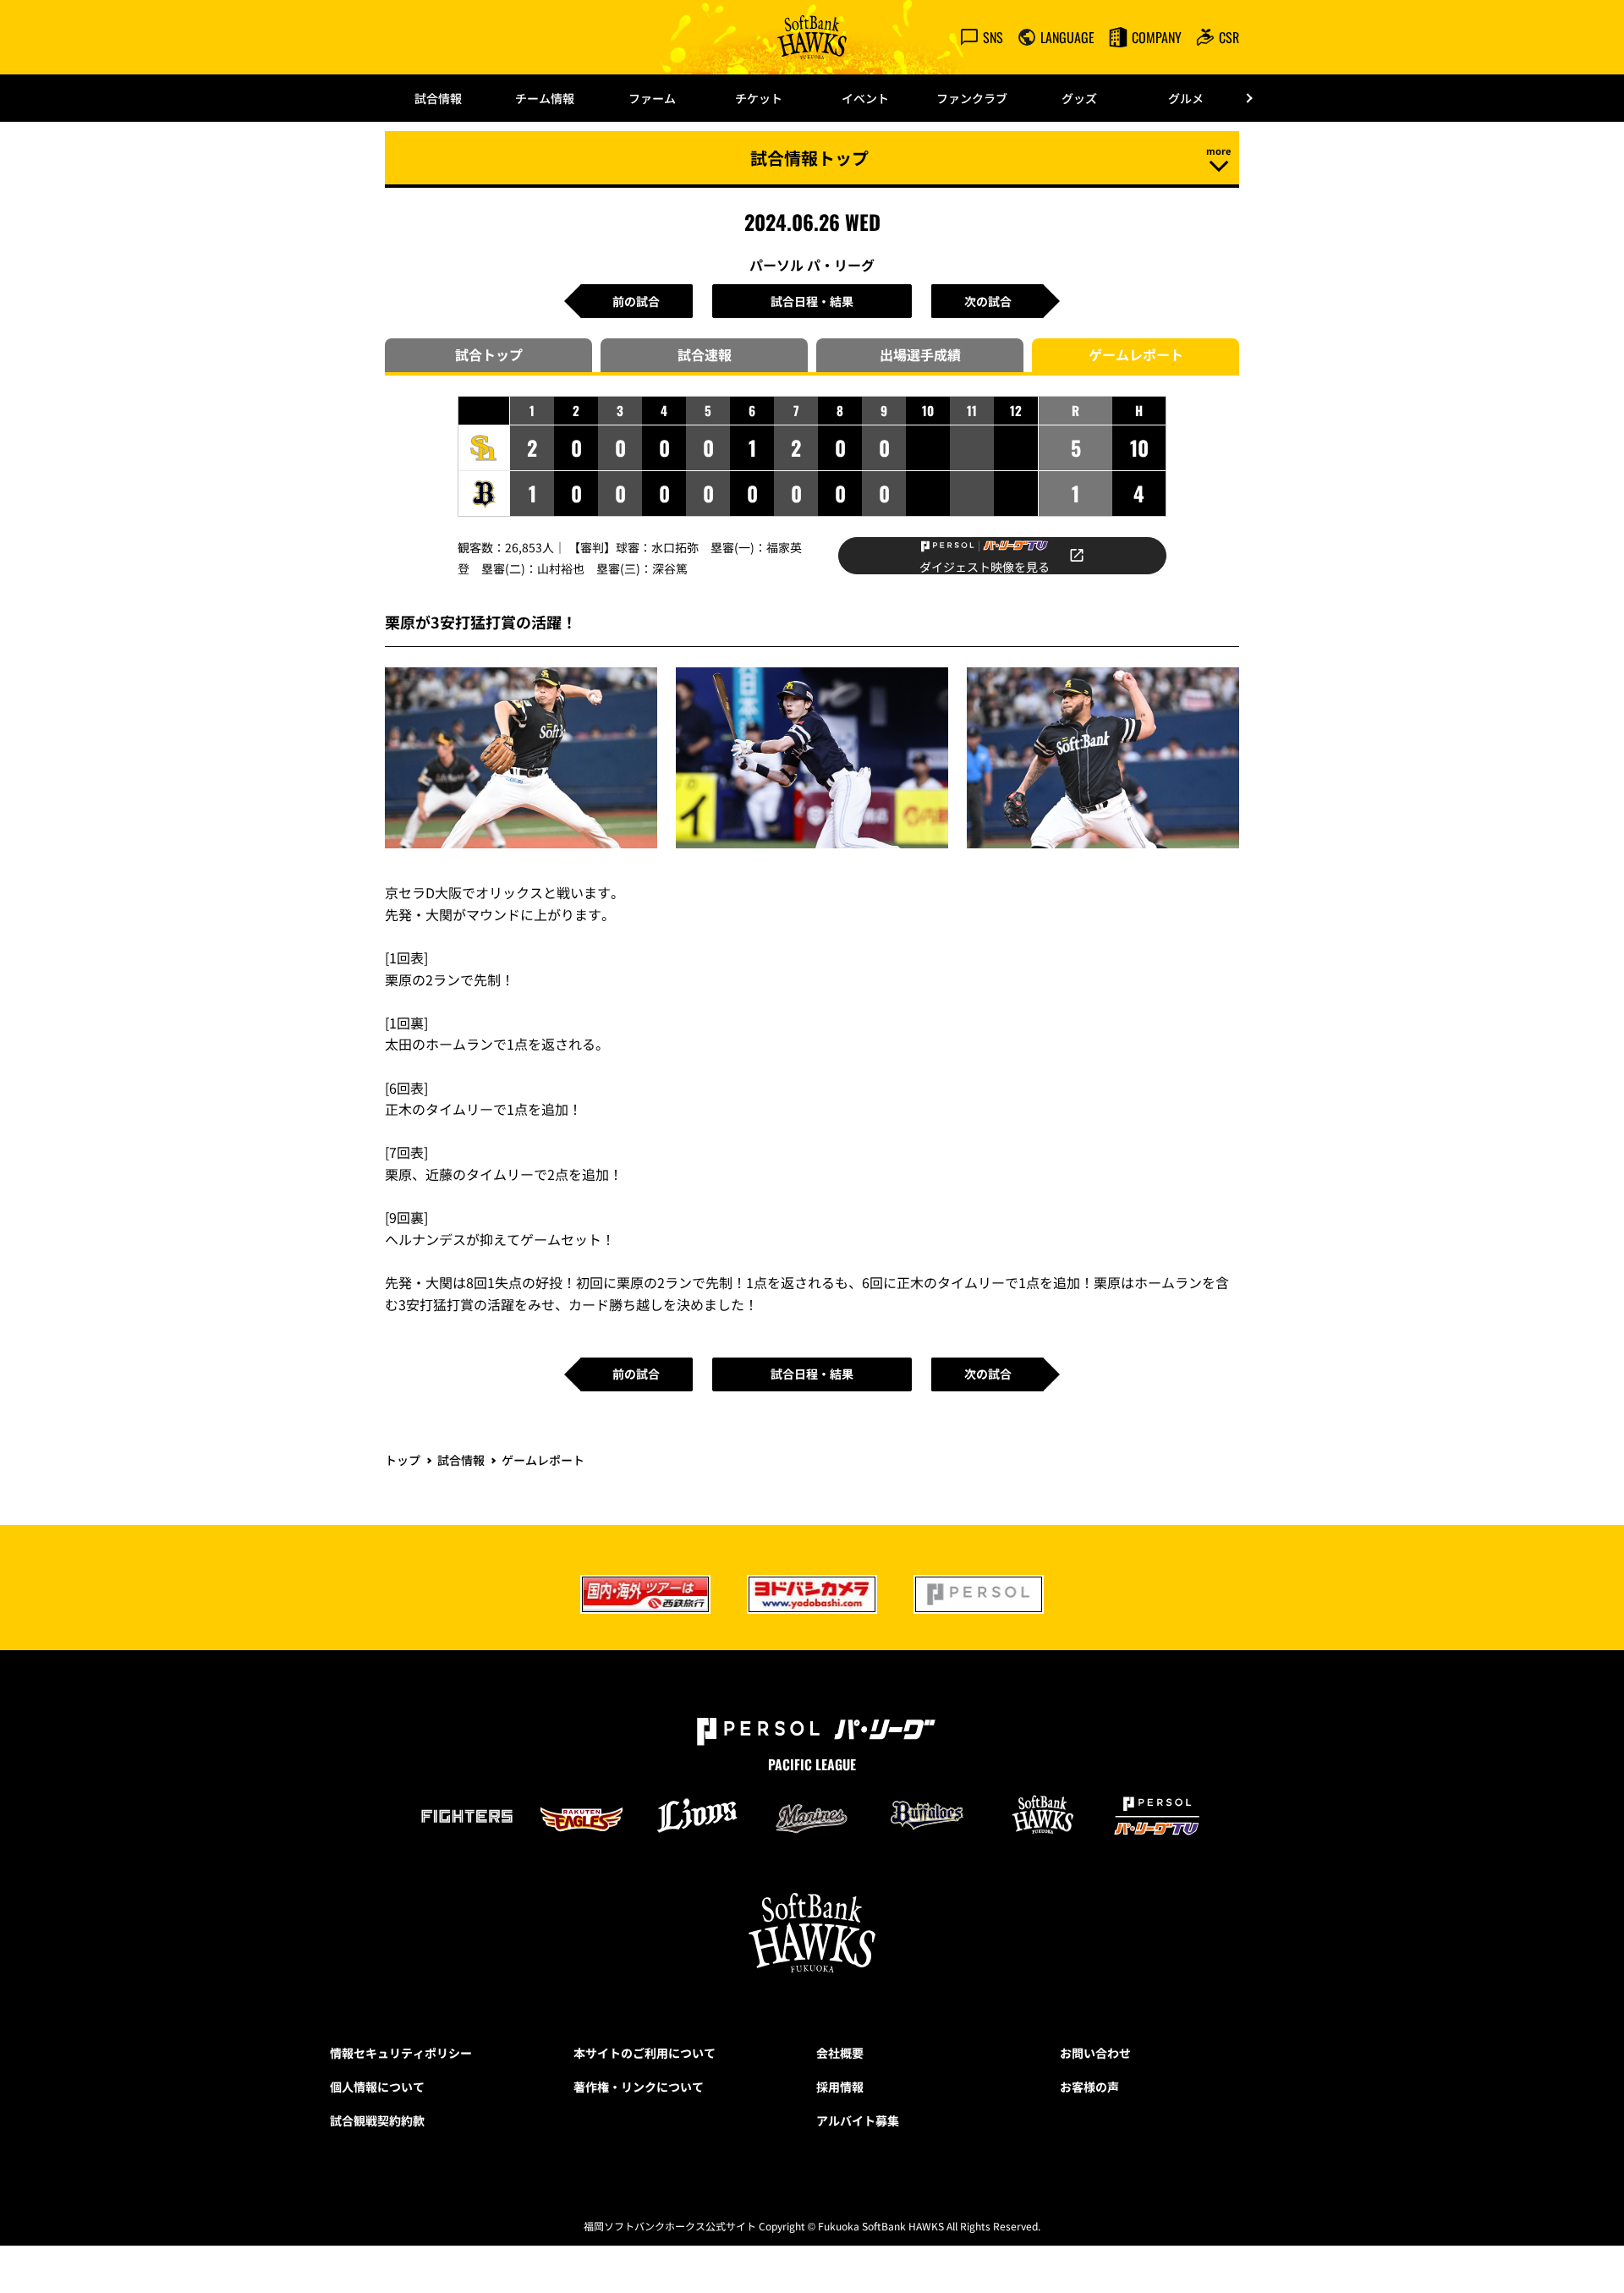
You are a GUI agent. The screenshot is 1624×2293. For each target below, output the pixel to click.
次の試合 (988, 301)
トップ (403, 1460)
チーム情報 (545, 98)
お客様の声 (1089, 2087)
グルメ (1186, 98)
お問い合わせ (1095, 2053)
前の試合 (636, 301)
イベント (865, 98)
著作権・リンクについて (639, 2087)
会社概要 (840, 2053)
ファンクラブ (972, 98)
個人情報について (377, 2087)
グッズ (1079, 98)
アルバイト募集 (858, 2120)
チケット (759, 98)
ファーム (652, 98)
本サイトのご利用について (645, 2053)
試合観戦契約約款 (377, 2120)
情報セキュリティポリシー (401, 2053)
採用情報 (840, 2087)
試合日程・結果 (812, 301)
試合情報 (438, 98)
